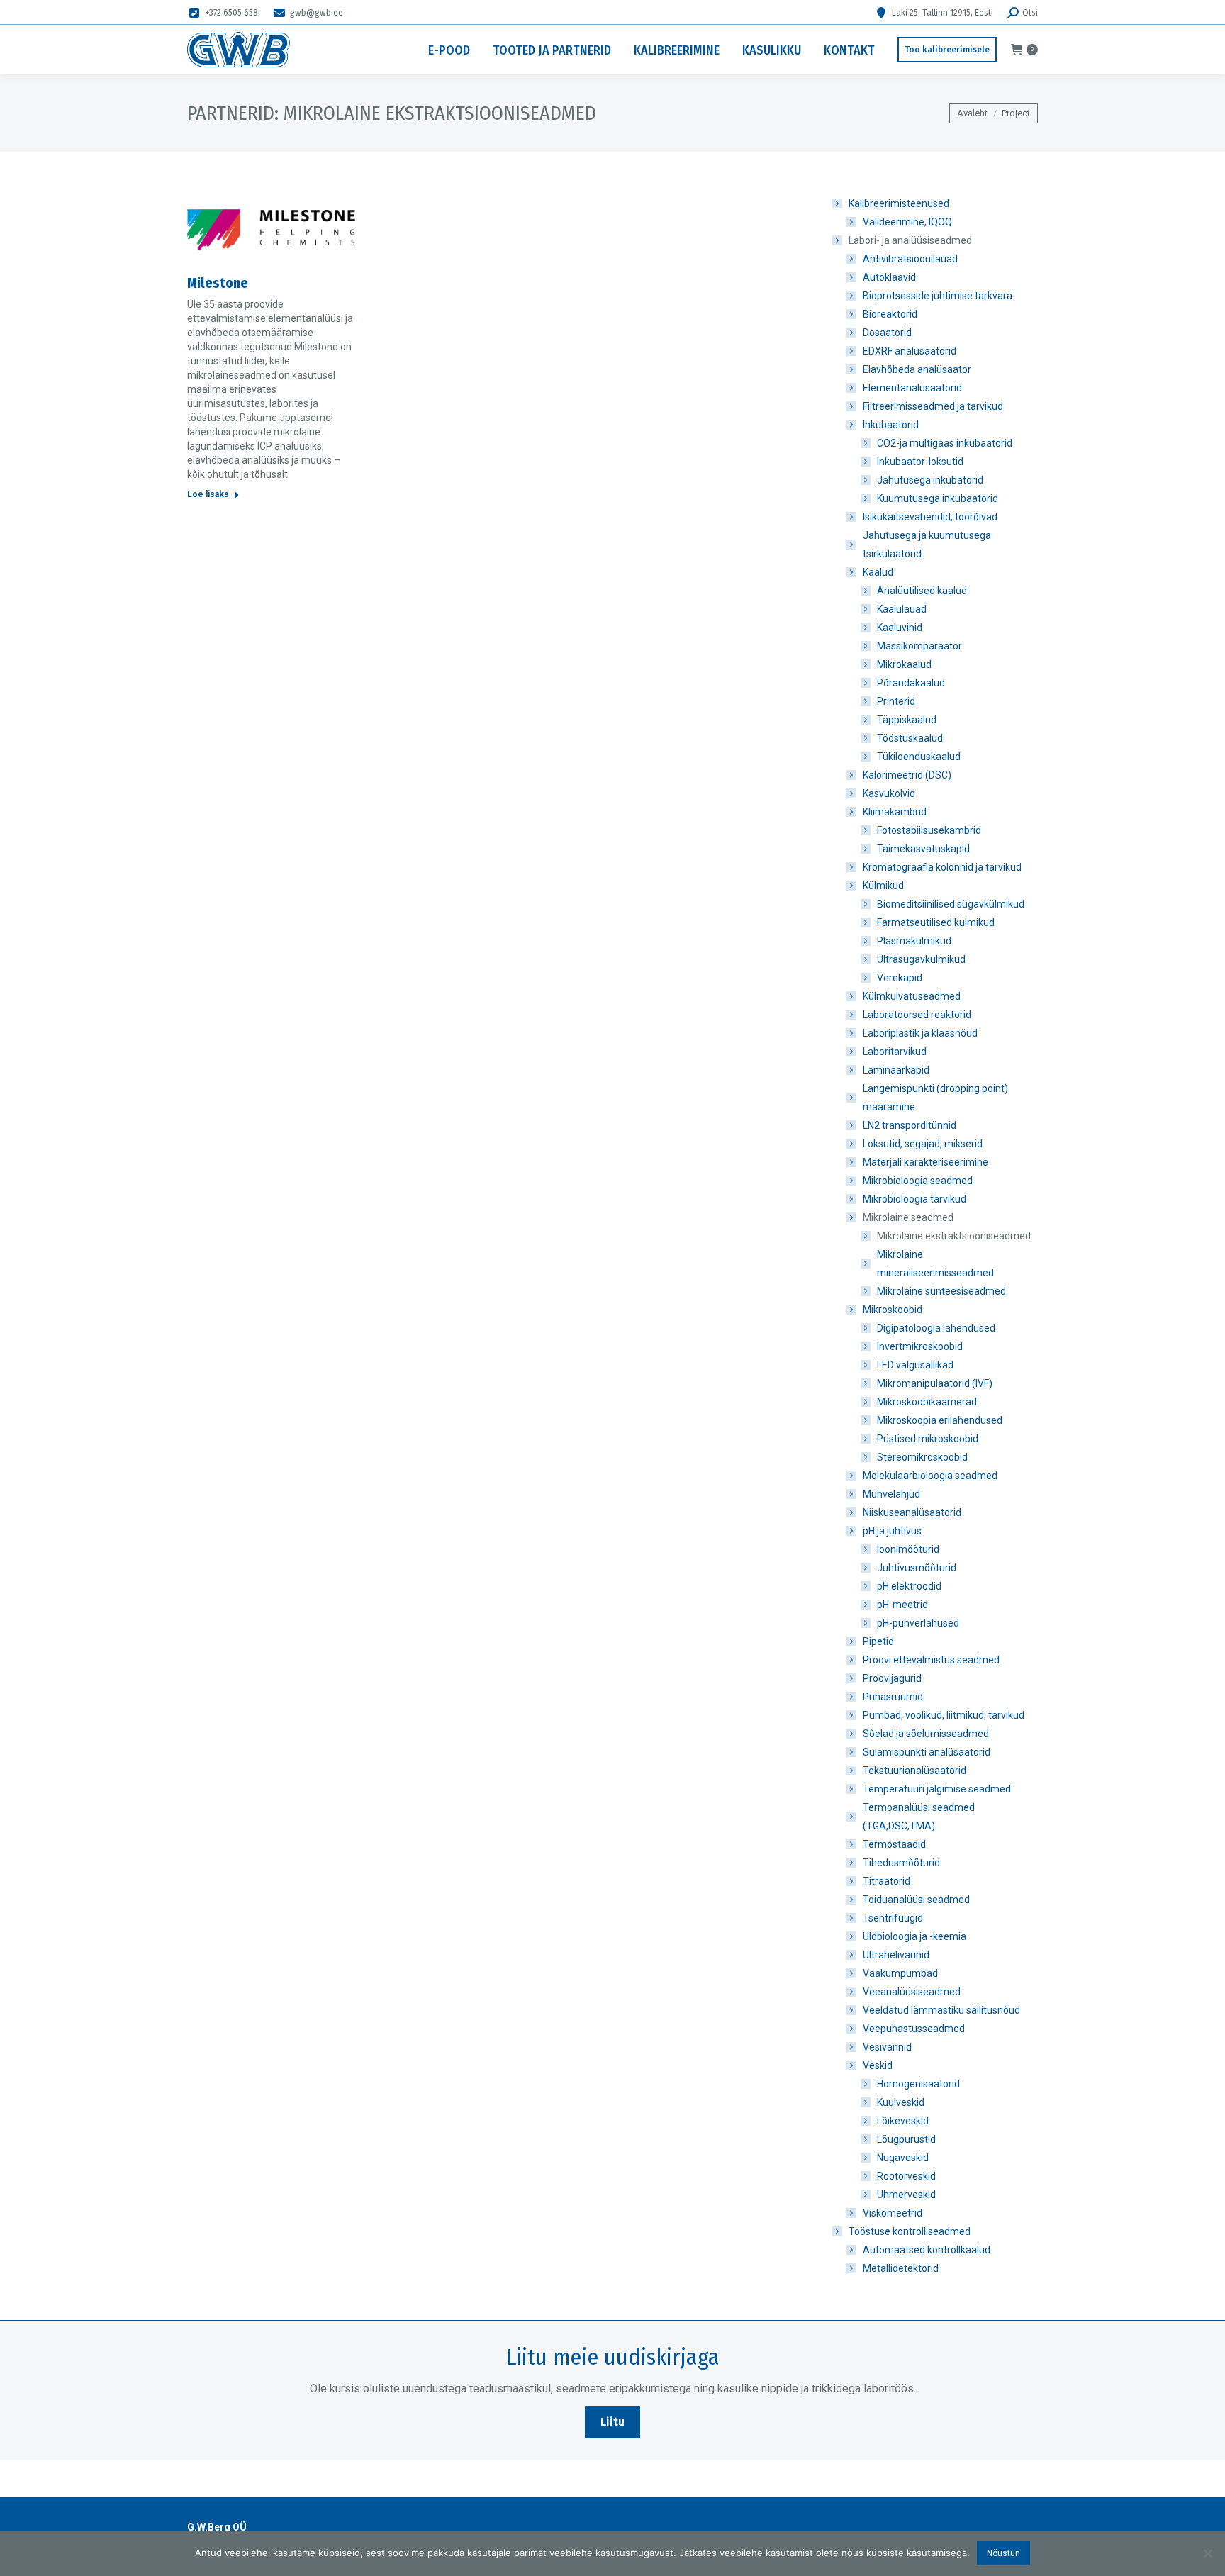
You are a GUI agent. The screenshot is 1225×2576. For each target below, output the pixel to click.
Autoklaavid (889, 277)
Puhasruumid (893, 1697)
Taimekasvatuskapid (923, 849)
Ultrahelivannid (896, 1955)
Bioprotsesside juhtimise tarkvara (938, 296)
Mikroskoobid (893, 1310)
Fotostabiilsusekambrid (929, 830)
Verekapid (900, 978)
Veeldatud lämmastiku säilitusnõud (941, 2010)
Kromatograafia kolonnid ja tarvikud (942, 867)
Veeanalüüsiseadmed (912, 1992)
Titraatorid (886, 1881)
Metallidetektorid (901, 2268)
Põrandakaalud (911, 683)
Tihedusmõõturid (901, 1863)
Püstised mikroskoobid (928, 1439)
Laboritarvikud (895, 1052)
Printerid (896, 701)
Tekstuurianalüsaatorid (914, 1771)
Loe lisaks (208, 494)
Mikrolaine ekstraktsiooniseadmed (954, 1236)
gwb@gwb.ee (317, 13)
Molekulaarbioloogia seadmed (930, 1476)
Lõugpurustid (906, 2139)
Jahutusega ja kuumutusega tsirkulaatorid (927, 545)
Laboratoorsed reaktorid (917, 1015)
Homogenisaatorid (918, 2084)
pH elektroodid (909, 1586)
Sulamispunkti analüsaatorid (927, 1752)
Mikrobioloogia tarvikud (914, 1199)
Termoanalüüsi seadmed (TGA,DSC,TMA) (919, 1817)
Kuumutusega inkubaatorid (938, 498)
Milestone (218, 283)
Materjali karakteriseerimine (925, 1162)
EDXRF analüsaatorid (910, 351)
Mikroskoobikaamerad (927, 1402)
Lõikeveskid (903, 2121)
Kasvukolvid (889, 793)
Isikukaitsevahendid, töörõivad (930, 517)
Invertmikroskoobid (920, 1346)
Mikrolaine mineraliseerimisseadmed (935, 1264)
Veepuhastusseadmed (914, 2029)
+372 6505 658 (231, 13)
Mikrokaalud (904, 664)
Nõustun (1003, 2553)
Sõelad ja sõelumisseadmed (926, 1734)
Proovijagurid (892, 1678)
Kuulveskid (901, 2102)
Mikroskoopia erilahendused (940, 1420)
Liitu (612, 2422)
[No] (1207, 2553)
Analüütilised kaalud (922, 591)
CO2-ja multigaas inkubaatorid (945, 443)
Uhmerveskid (906, 2195)
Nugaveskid (903, 2158)
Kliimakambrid (895, 812)
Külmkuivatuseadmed (912, 996)
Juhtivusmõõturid (917, 1568)
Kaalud (878, 572)
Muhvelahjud (891, 1494)
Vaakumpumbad (900, 1973)
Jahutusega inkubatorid (930, 480)
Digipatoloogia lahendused (936, 1328)
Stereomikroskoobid (922, 1457)
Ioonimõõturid (908, 1549)
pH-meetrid (902, 1605)
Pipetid (878, 1641)
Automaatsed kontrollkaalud (927, 2250)
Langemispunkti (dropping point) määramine (935, 1098)
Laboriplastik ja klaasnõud (920, 1033)
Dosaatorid (887, 333)
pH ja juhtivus (892, 1531)
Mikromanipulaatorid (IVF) (935, 1383)
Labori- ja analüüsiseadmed (910, 240)
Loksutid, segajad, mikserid (923, 1144)
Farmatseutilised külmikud (936, 922)
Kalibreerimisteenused (899, 203)
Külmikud (883, 886)
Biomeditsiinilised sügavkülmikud (951, 904)
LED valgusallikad (915, 1365)
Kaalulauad (902, 609)
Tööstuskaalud (910, 738)
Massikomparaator (919, 646)
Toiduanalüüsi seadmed (916, 1900)
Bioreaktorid (890, 314)
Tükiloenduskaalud (919, 757)
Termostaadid (894, 1844)
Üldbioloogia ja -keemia (914, 1936)
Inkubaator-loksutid (920, 462)
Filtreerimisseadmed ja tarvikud (933, 406)
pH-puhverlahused (918, 1623)
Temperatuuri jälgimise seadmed (937, 1789)
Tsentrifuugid (893, 1918)
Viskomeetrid (893, 2213)
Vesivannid (887, 2047)
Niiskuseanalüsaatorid (912, 1512)
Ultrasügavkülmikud (921, 959)
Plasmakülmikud (914, 941)
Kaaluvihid (900, 628)
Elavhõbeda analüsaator (917, 369)
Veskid (878, 2065)
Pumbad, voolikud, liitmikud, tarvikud (944, 1715)
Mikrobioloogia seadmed (918, 1181)
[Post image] (271, 230)
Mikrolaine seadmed (908, 1217)
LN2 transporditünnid (910, 1125)
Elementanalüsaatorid (912, 388)
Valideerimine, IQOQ (907, 222)
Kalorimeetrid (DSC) (907, 775)
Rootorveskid (906, 2176)
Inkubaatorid (891, 425)
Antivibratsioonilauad (910, 259)
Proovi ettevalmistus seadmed (931, 1660)
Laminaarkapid (896, 1070)
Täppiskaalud (907, 720)
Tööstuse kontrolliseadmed (910, 2231)
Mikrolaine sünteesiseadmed (941, 1291)
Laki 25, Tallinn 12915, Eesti (942, 13)
